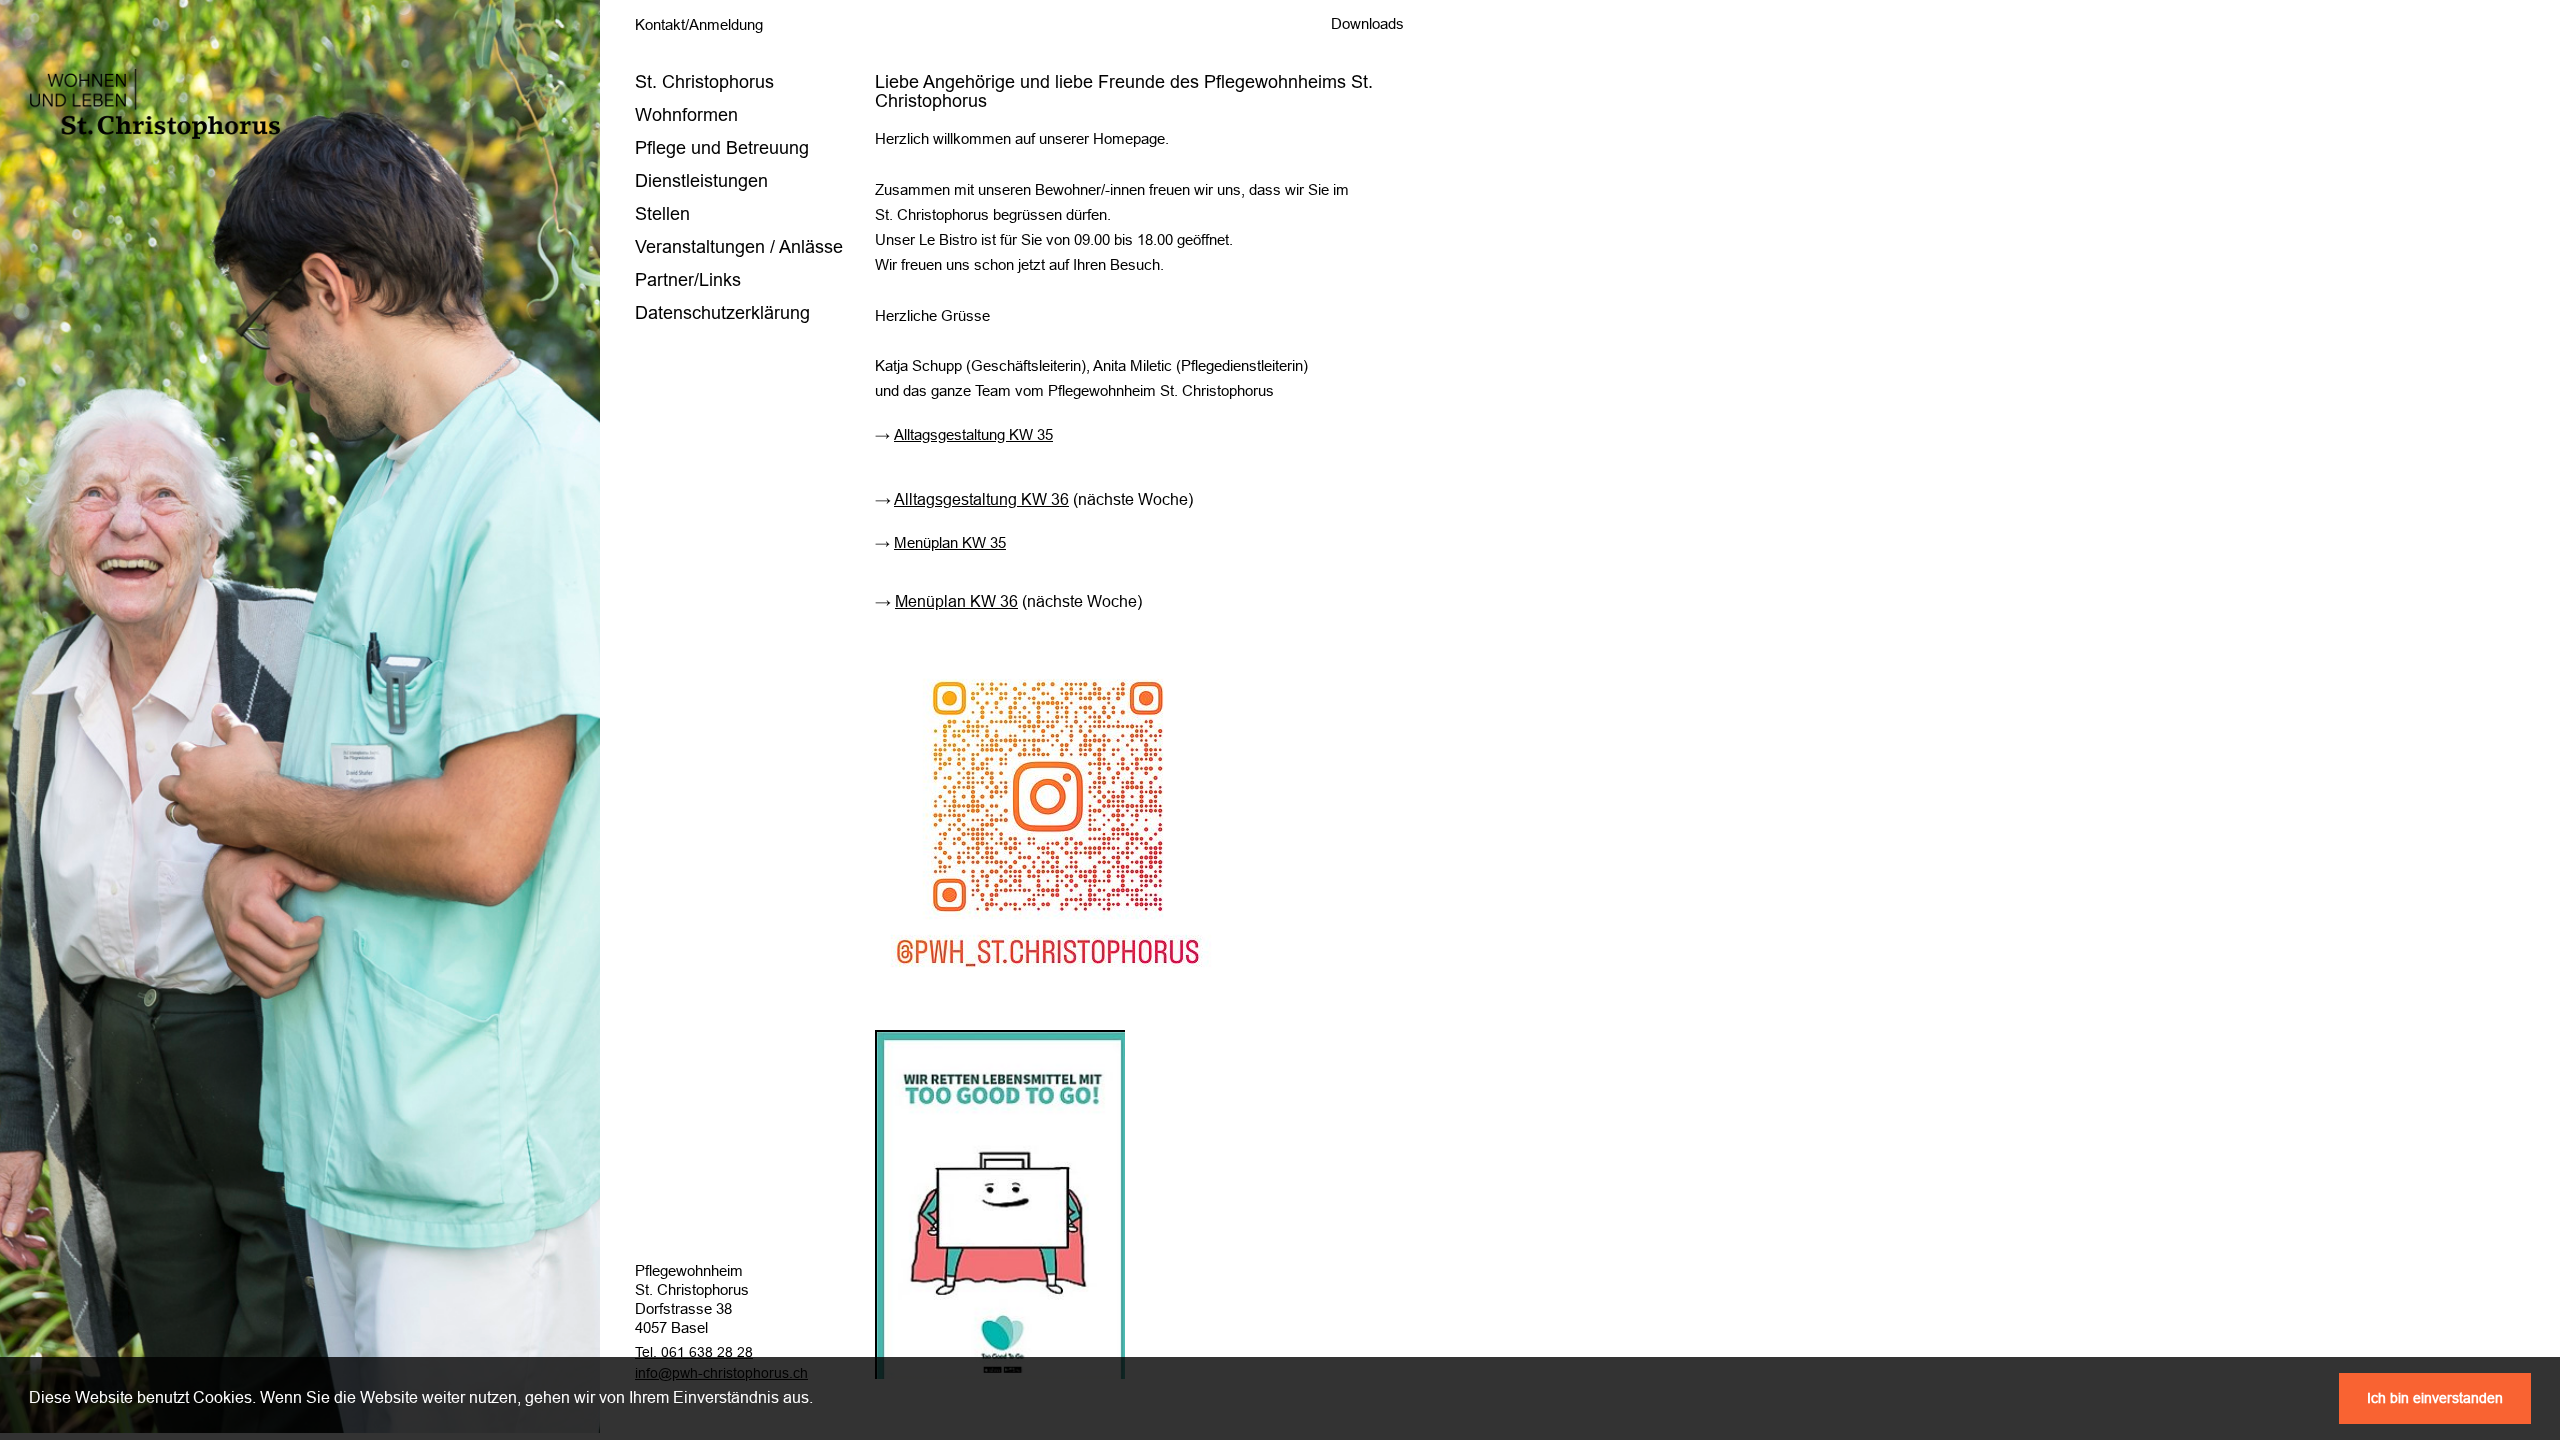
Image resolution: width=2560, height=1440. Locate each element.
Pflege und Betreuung (722, 148)
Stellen (662, 214)
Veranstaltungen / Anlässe (739, 247)
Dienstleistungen (701, 181)
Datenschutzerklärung (722, 313)
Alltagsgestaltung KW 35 (973, 434)
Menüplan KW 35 (950, 542)
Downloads (1367, 23)
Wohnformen (686, 115)
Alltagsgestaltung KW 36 (981, 499)
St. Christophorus (704, 82)
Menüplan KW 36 (956, 601)
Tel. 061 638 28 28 (694, 1352)
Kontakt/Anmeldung (699, 24)
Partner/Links (688, 280)
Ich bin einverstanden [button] (2435, 1398)
